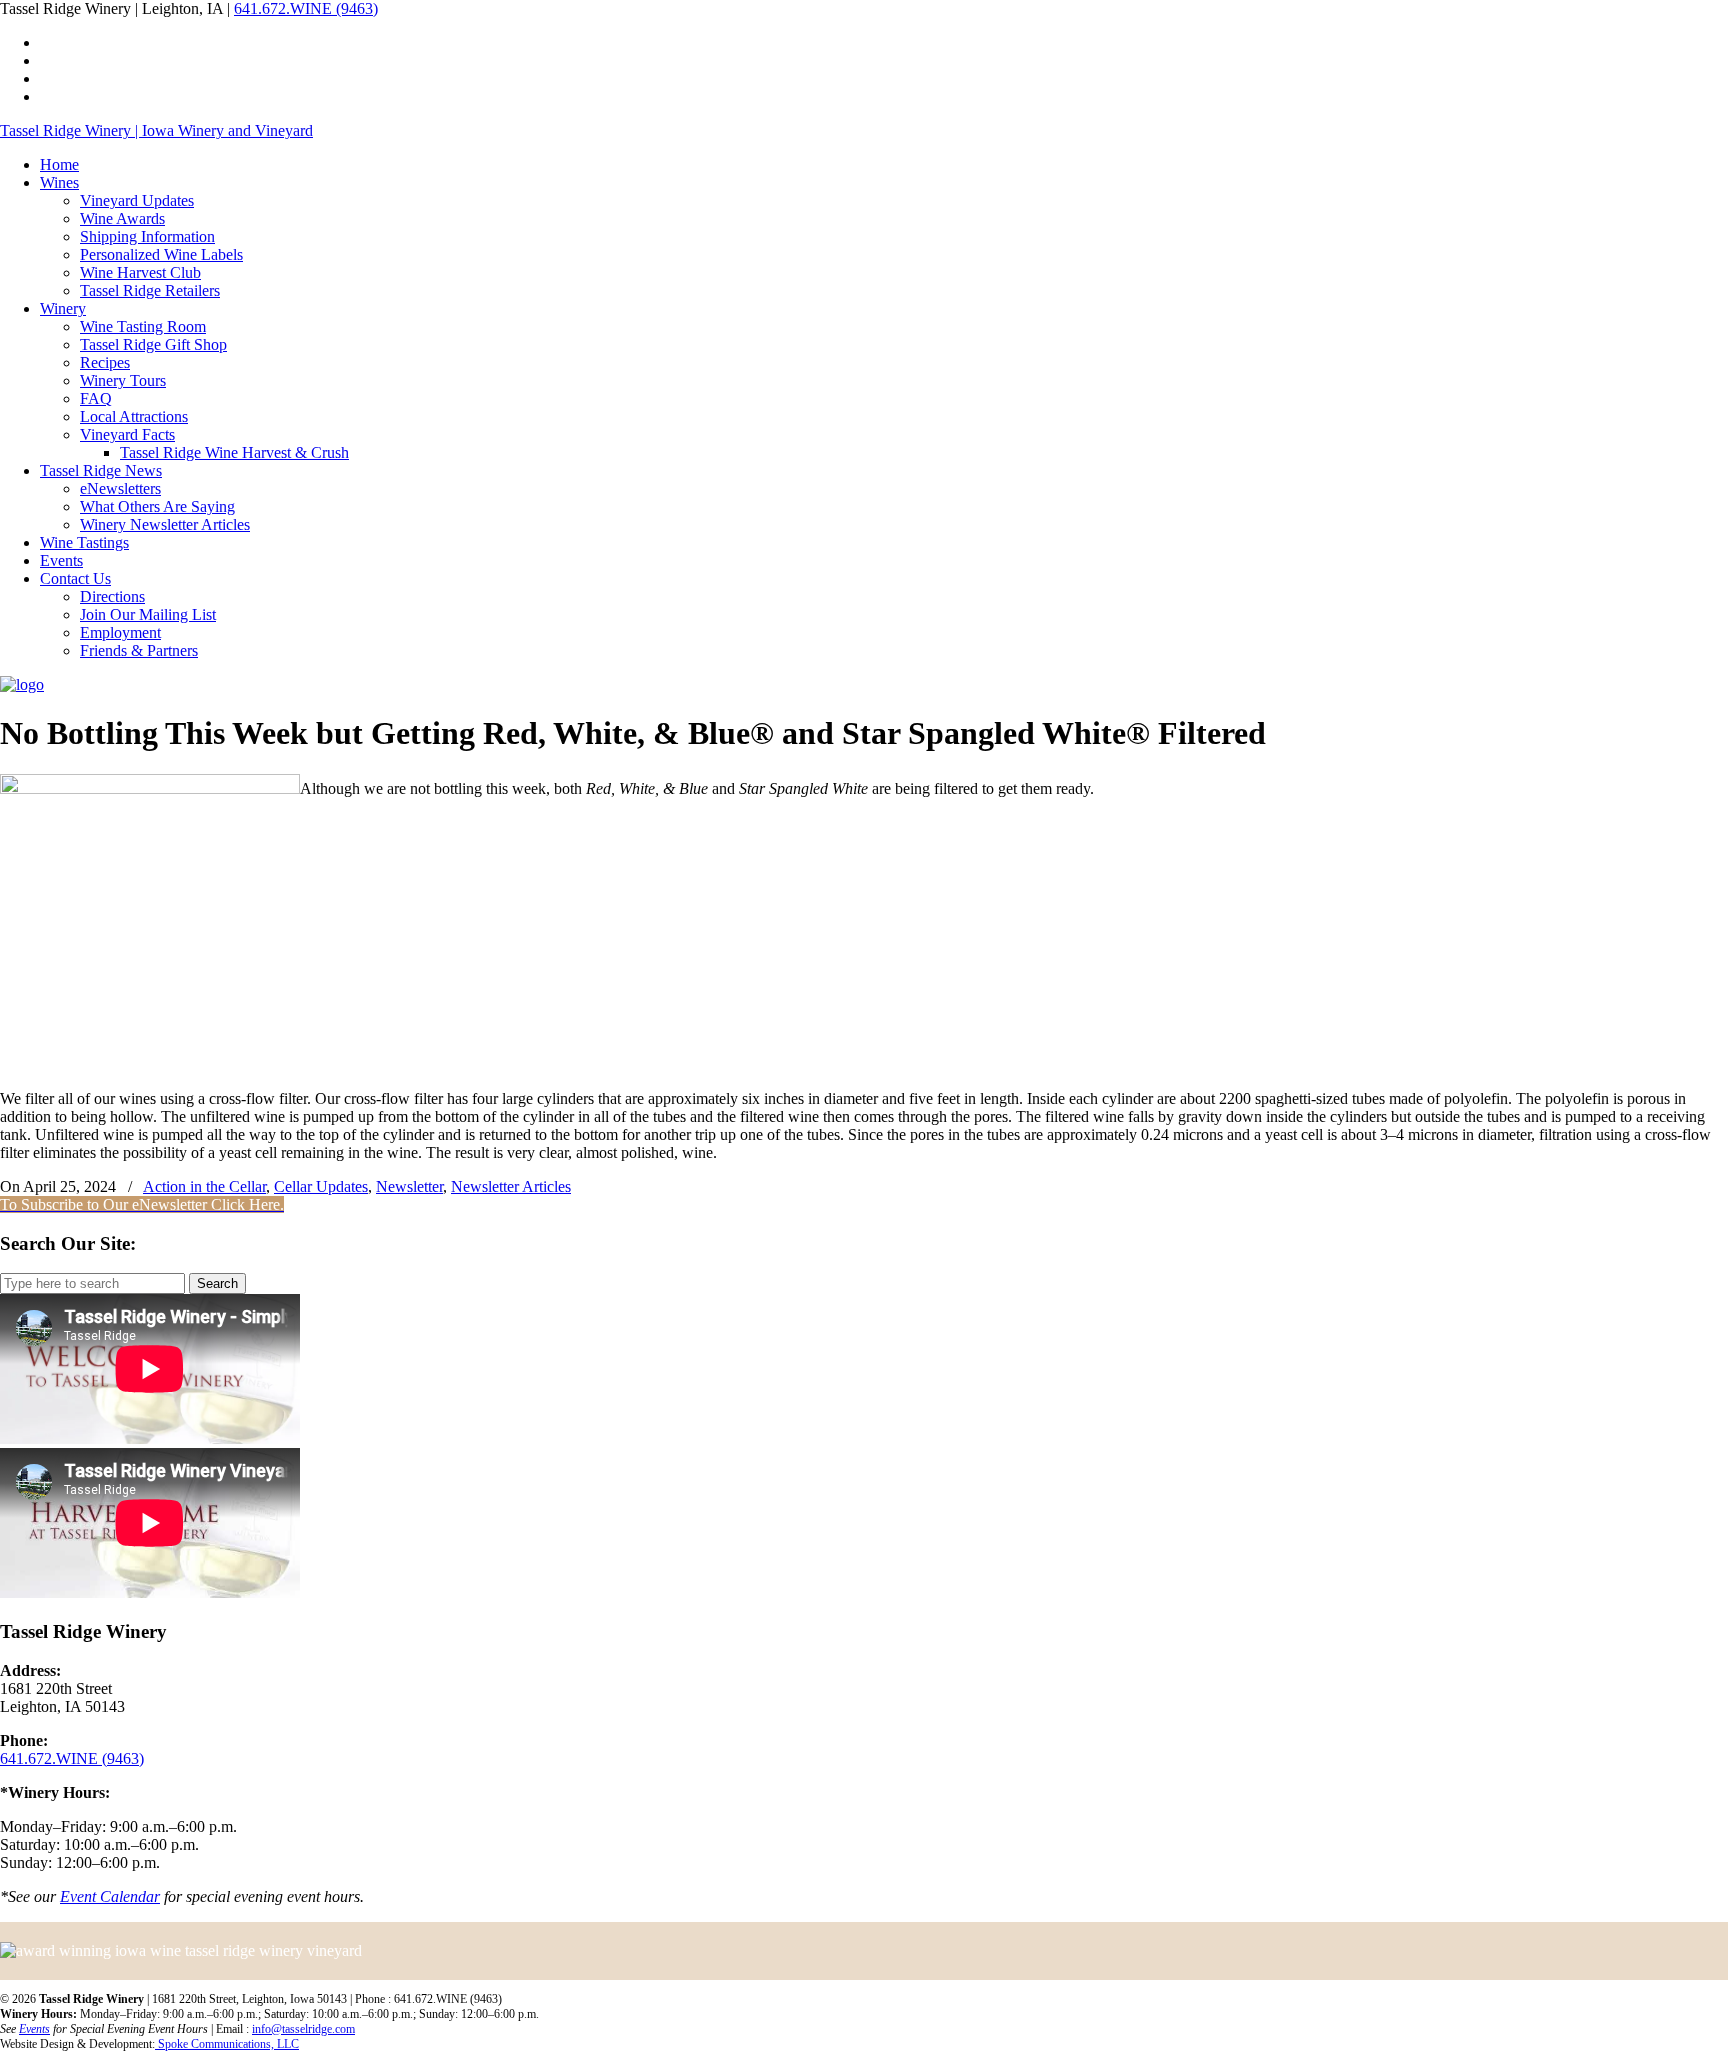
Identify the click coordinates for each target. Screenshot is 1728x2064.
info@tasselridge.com (303, 2029)
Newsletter (409, 1186)
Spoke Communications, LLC (227, 2044)
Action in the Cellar (204, 1186)
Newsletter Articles (511, 1186)
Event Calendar (110, 1896)
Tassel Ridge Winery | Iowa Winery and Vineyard (156, 130)
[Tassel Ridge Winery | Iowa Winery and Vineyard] (22, 684)
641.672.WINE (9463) (306, 8)
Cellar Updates (321, 1186)
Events (34, 2029)
